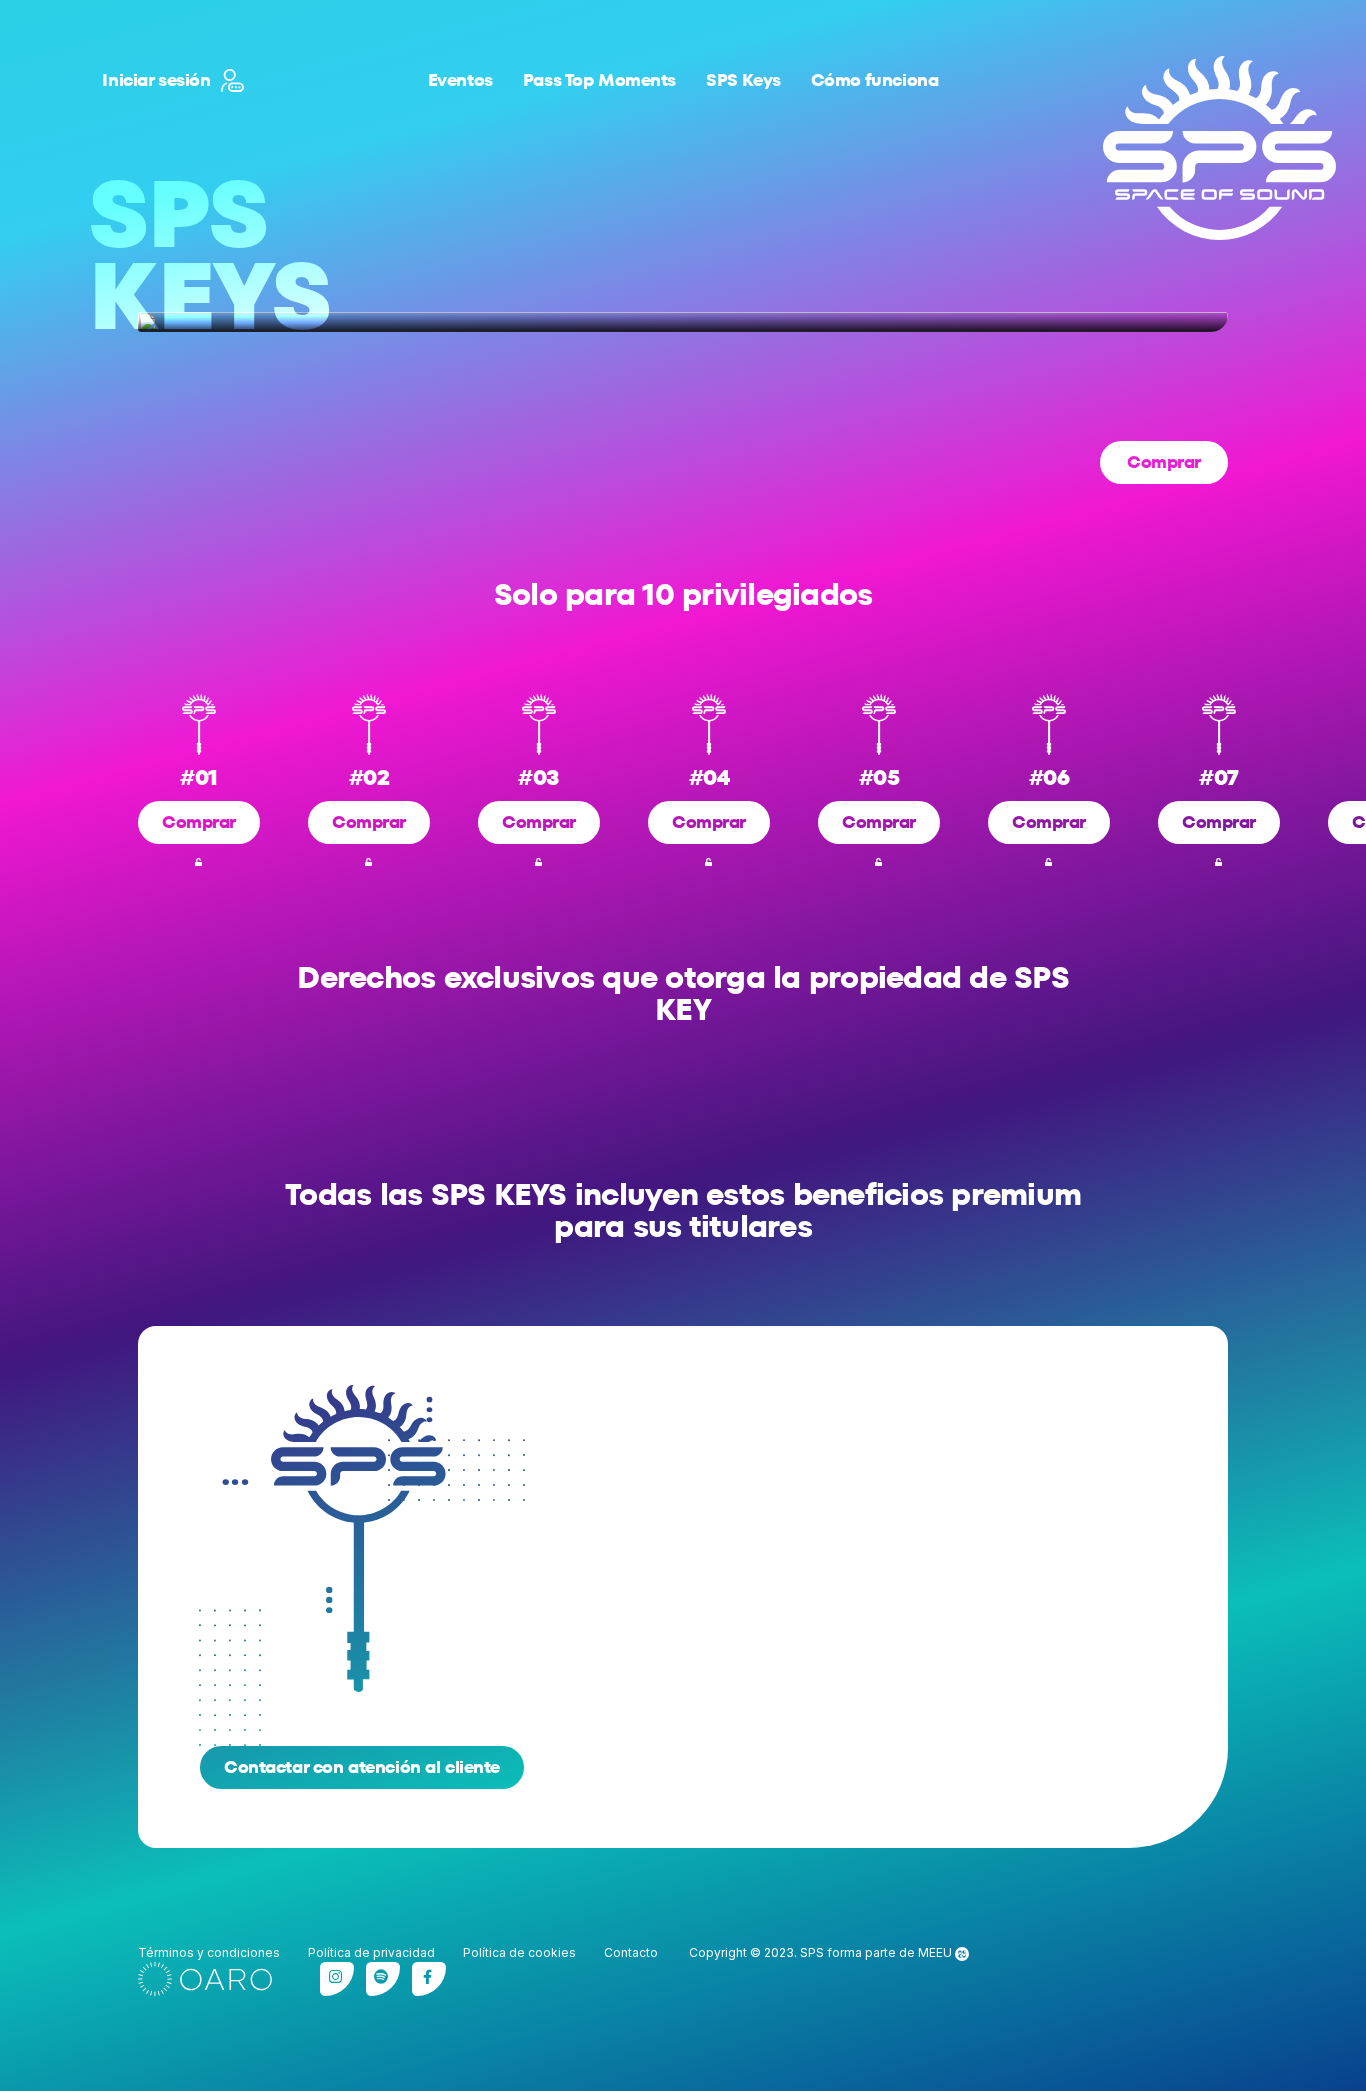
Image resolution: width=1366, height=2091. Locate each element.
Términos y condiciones (209, 1952)
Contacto (631, 1952)
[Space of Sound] (1219, 148)
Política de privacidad (371, 1952)
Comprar (1164, 462)
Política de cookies (519, 1952)
